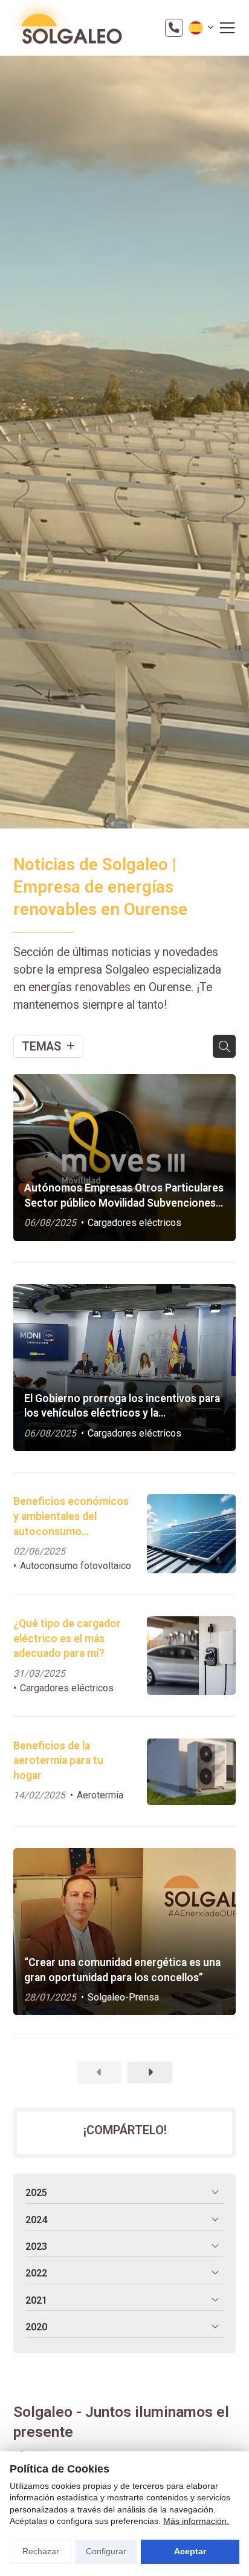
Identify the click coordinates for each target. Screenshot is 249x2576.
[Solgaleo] (68, 28)
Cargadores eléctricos (134, 1223)
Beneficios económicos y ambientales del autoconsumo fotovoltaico (71, 1517)
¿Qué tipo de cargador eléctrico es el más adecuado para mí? (67, 1638)
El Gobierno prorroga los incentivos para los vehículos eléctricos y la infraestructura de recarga (122, 1407)
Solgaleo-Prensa (123, 1997)
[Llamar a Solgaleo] (174, 28)
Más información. (196, 2521)
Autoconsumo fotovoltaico (76, 1566)
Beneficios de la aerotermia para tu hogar (58, 1761)
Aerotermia (100, 1795)
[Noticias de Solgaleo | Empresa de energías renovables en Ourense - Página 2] (150, 2073)
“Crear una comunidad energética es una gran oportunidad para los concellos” (122, 1970)
